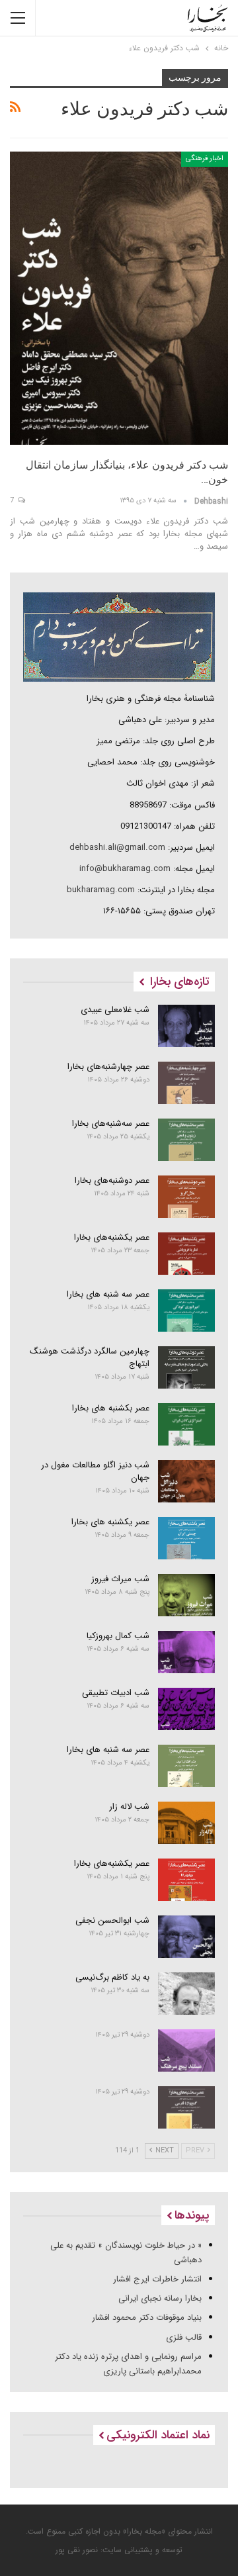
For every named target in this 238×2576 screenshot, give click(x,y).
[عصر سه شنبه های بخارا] (187, 1311)
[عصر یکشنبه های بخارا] (187, 1538)
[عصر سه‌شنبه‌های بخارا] (187, 1140)
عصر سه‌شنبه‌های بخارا (111, 1124)
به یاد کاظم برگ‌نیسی (112, 1977)
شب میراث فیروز (120, 1579)
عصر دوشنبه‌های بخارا (112, 1180)
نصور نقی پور (77, 2550)
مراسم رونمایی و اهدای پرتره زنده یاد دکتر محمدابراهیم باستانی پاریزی (128, 2364)
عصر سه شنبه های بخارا (108, 1294)
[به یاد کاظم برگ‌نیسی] (187, 1994)
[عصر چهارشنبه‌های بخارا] (187, 1083)
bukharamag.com (101, 890)
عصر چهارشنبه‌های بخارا (108, 1067)
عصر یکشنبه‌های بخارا (112, 1237)
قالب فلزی (184, 2337)
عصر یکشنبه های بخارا (110, 1522)
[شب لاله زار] (187, 1823)
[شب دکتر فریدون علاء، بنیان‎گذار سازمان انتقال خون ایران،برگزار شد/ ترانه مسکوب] (119, 298)
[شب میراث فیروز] (187, 1595)
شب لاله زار (129, 1807)
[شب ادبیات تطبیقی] (187, 1709)
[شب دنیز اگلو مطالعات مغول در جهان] (187, 1481)
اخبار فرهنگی (205, 159)
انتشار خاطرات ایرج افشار (157, 2279)
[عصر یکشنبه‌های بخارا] (187, 1254)
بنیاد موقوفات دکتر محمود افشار (147, 2318)
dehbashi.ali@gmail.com (117, 848)
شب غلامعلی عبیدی (115, 1010)
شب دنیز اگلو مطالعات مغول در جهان (95, 1471)
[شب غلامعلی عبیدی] (187, 1026)
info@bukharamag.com (125, 869)
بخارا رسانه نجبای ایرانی (160, 2298)
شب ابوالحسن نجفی (112, 1920)
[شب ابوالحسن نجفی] (187, 1937)
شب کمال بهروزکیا (118, 1636)
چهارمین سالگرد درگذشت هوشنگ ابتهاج (90, 1357)
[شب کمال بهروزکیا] (187, 1652)
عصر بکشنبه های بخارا (111, 1408)
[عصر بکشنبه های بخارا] (187, 1424)
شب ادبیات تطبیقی (116, 1693)
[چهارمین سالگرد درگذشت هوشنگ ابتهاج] (187, 1367)
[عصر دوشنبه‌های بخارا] (187, 1197)
